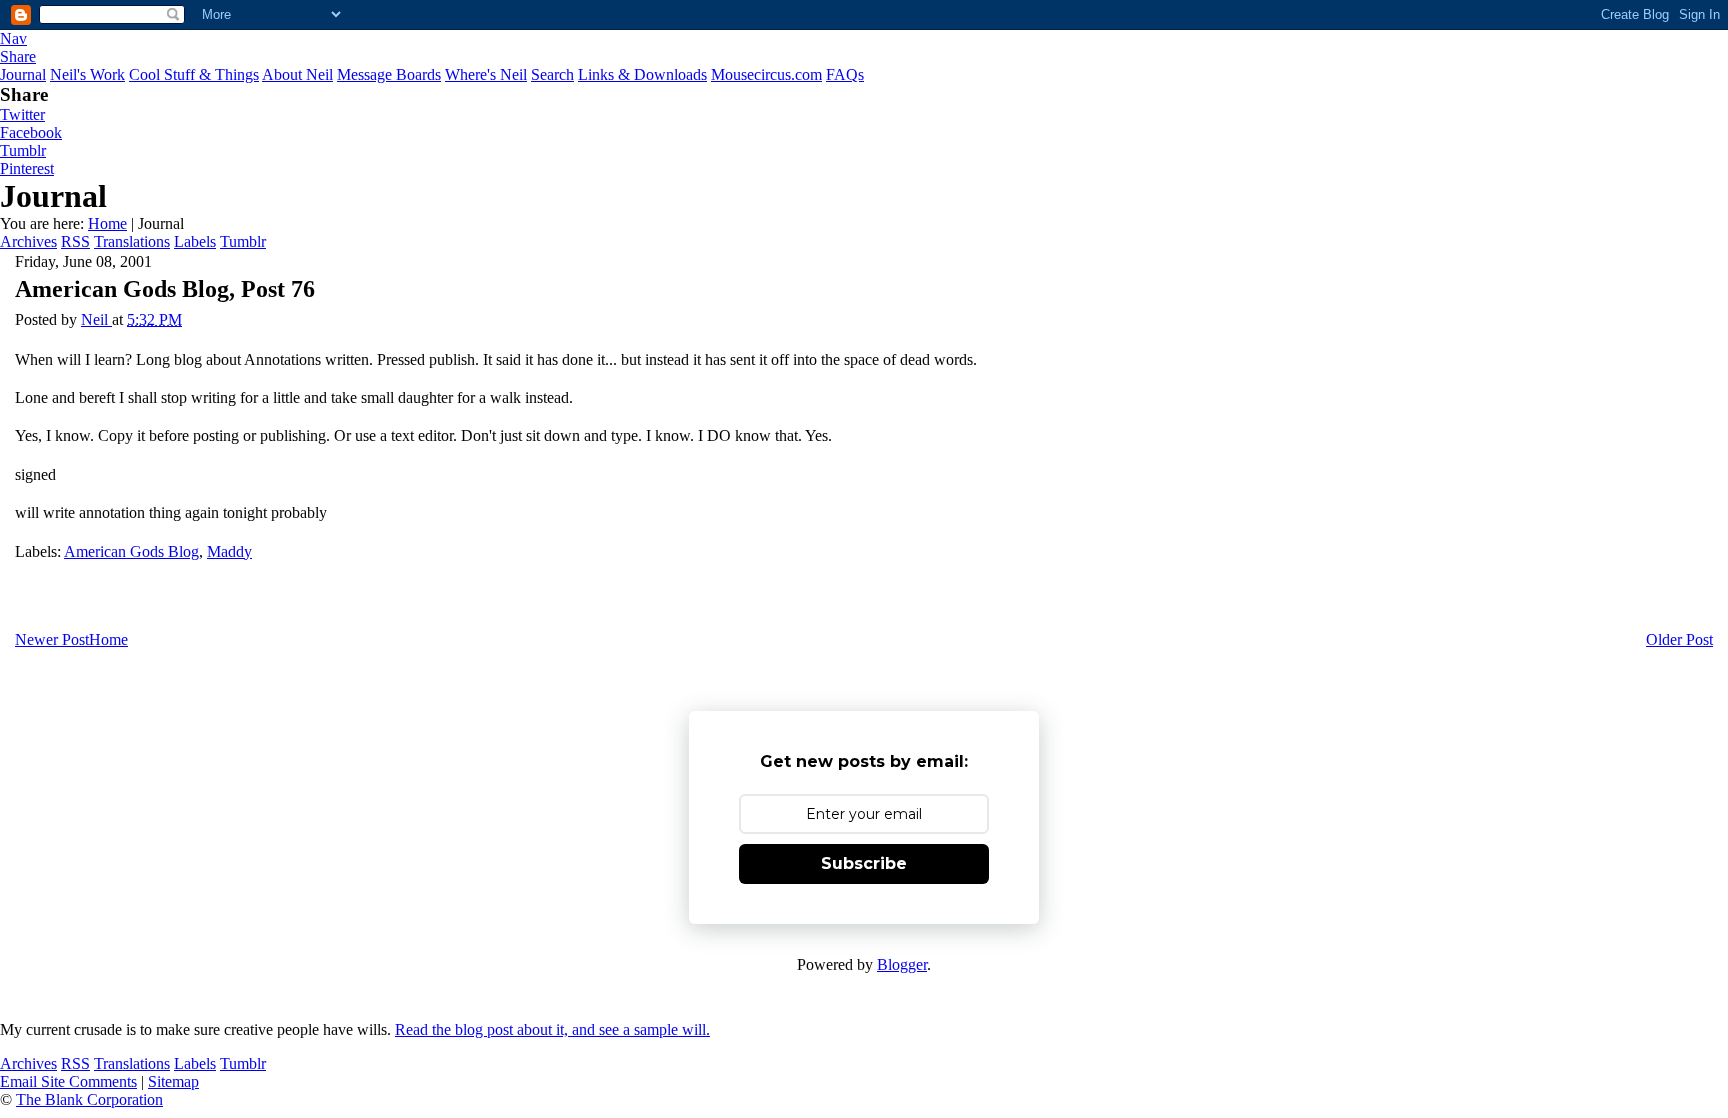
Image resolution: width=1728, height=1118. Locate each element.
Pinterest (27, 168)
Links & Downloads (642, 74)
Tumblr (23, 150)
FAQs (845, 74)
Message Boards (389, 74)
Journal (23, 74)
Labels (195, 241)
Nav (13, 38)
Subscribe (864, 863)
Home (107, 223)
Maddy (229, 551)
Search (552, 74)
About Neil (297, 74)
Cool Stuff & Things (194, 74)
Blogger (902, 964)
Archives (28, 241)
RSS (75, 241)
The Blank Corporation (89, 1099)
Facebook (31, 132)
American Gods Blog (131, 551)
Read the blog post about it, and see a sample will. (552, 1029)
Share (18, 56)
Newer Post (52, 639)
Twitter (22, 114)
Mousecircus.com (766, 74)
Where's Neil (486, 74)
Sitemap (173, 1081)
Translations (132, 241)
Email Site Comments (68, 1081)
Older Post (1679, 639)
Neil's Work (87, 74)
